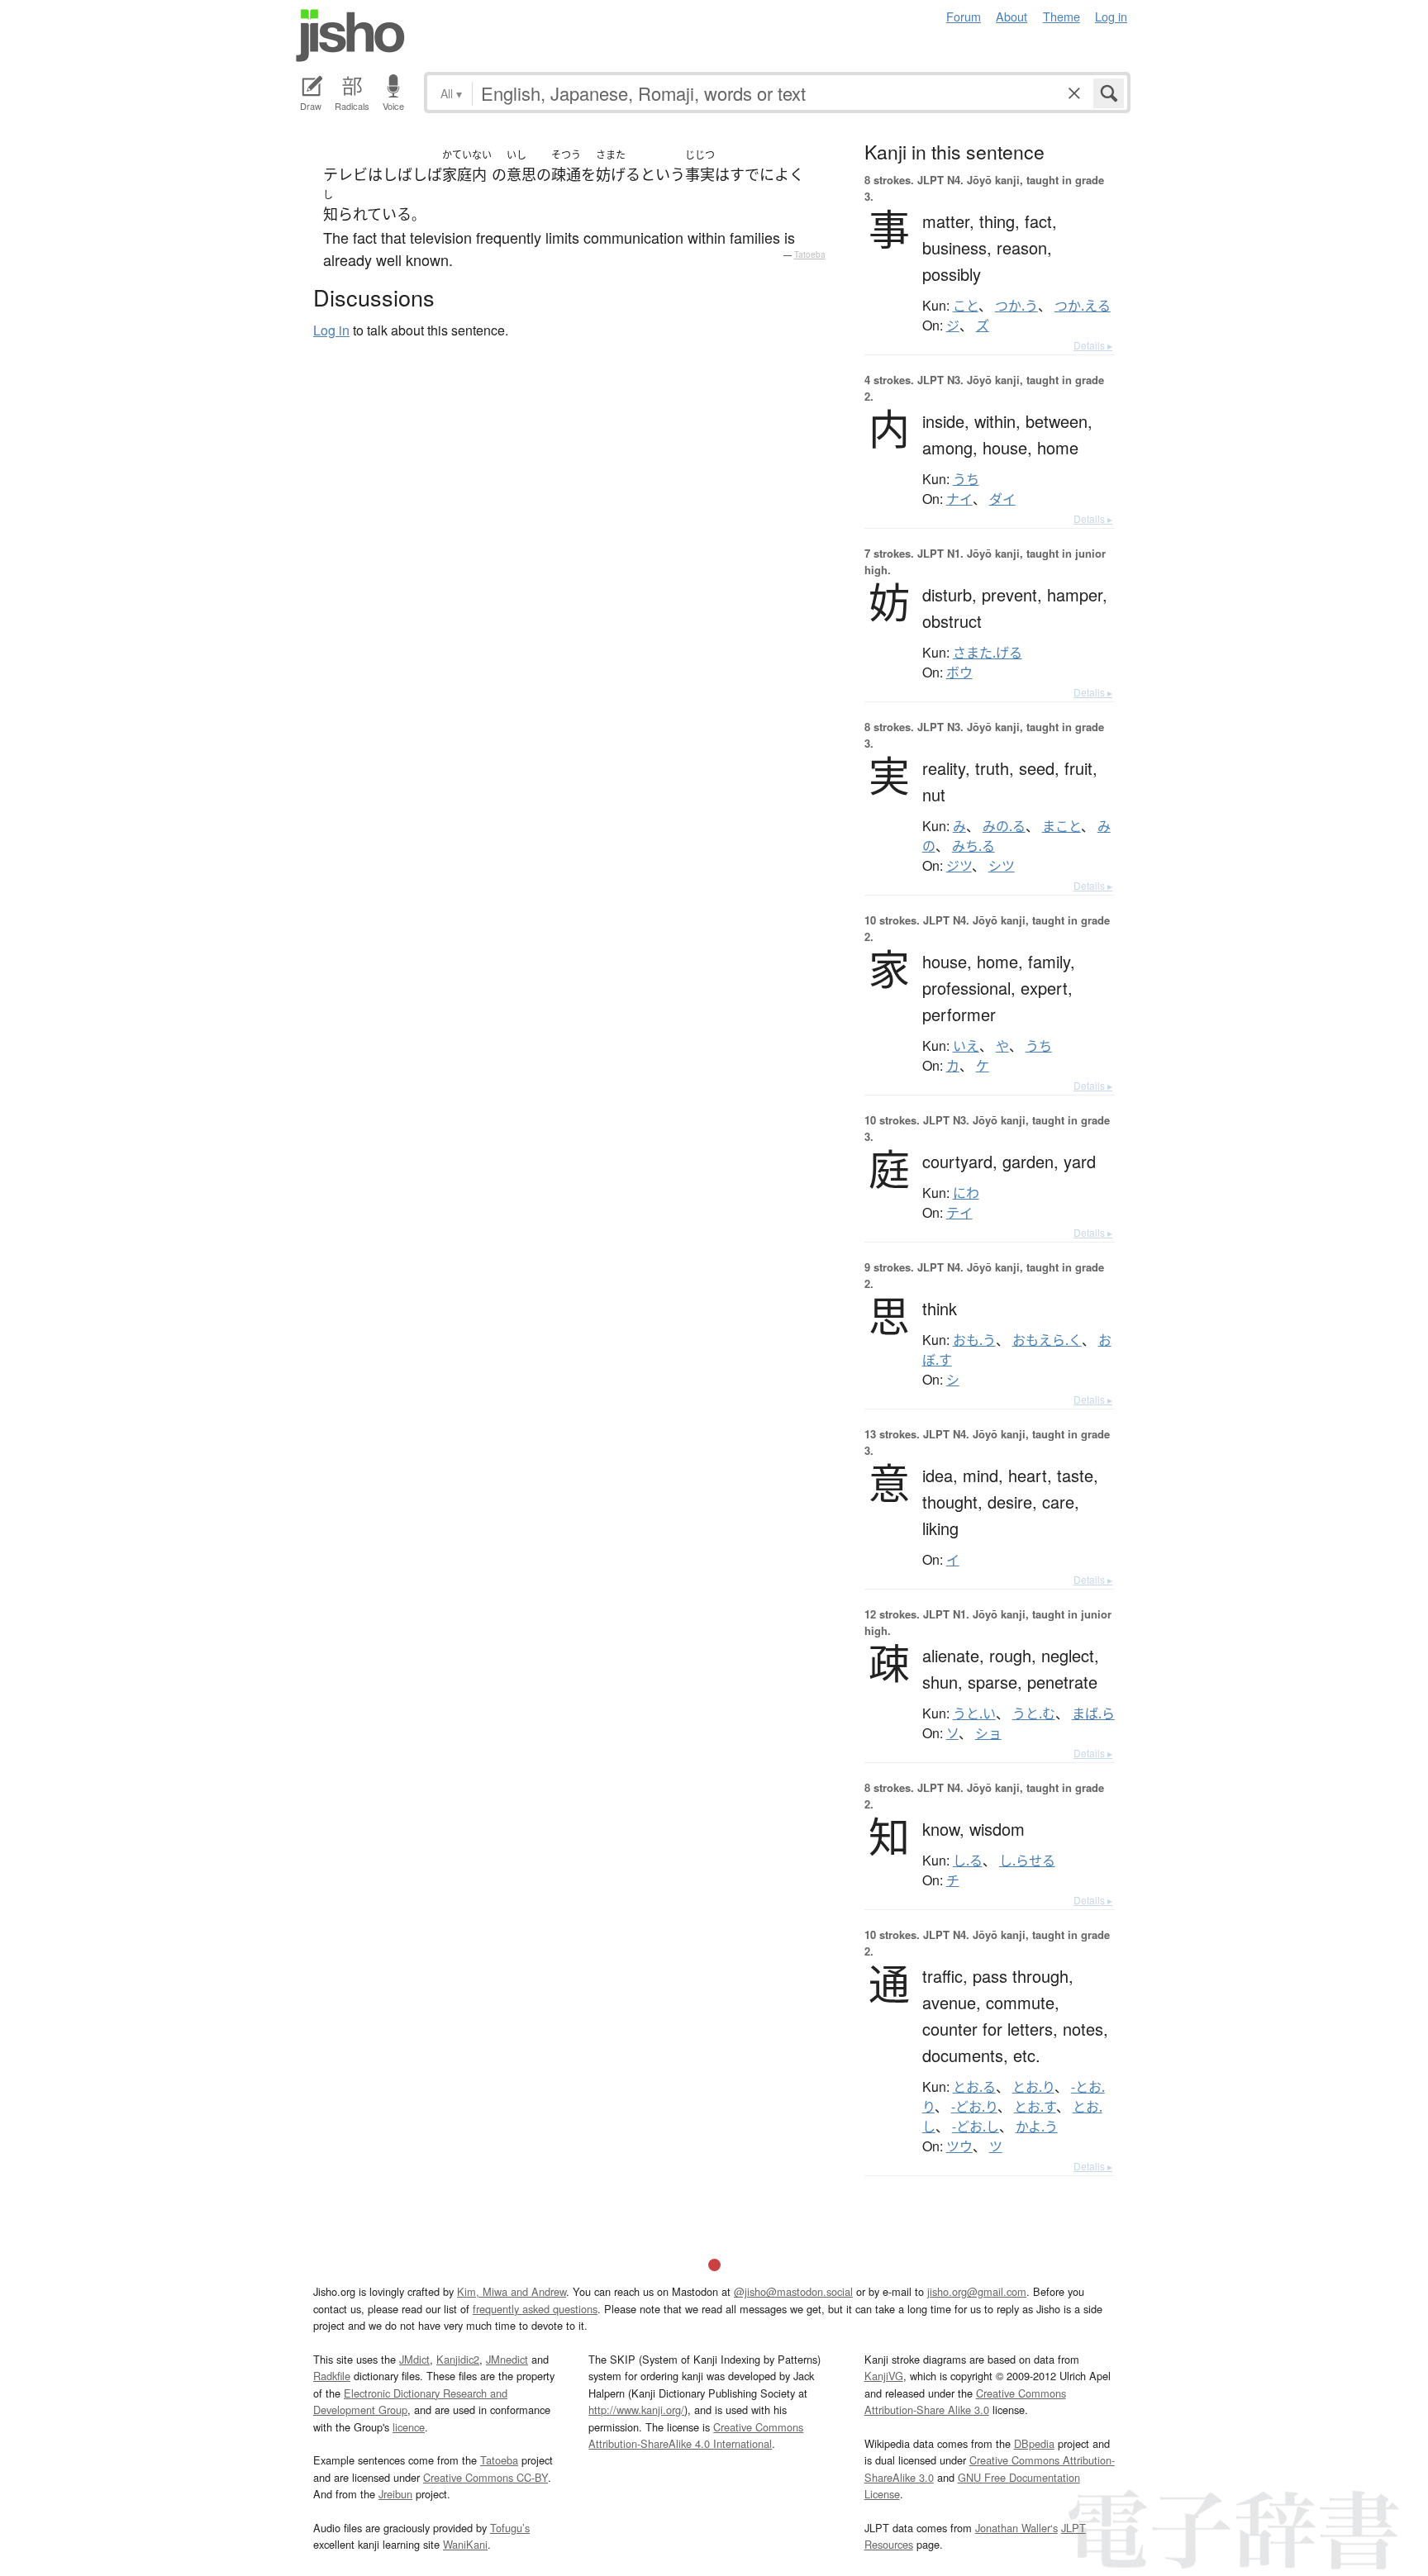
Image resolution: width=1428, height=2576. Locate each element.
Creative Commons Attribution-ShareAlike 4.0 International (696, 2435)
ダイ (1002, 499)
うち (966, 479)
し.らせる (1027, 1861)
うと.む (1034, 1713)
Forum (964, 16)
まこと (1061, 826)
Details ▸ (1093, 345)
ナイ (959, 499)
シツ (1002, 866)
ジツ (959, 866)
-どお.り (974, 2107)
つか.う (1016, 306)
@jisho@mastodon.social (793, 2291)
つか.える (1083, 306)
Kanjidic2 (458, 2359)
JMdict (414, 2359)
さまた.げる (988, 653)
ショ (988, 1733)
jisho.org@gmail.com (977, 2291)
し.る (968, 1861)
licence (409, 2427)
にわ (966, 1193)
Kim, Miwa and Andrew (512, 2291)
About (1011, 16)
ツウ (959, 2146)
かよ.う (1037, 2127)
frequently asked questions (535, 2309)
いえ (966, 1046)
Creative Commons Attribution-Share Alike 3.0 (965, 2401)
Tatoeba (810, 254)
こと (966, 306)
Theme (1061, 16)
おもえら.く (1047, 1340)
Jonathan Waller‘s (1016, 2528)
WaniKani (465, 2544)
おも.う (974, 1340)
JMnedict (507, 2359)
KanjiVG (884, 2376)
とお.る (974, 2087)
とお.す (1035, 2107)
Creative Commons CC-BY (486, 2477)
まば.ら (1093, 1713)
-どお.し (976, 2127)
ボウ (959, 673)
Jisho (350, 36)
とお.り (1033, 2087)
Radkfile (332, 2376)
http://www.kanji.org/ (636, 2410)
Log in (1111, 16)
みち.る (973, 846)
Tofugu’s (510, 2528)
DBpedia (1034, 2443)
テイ (959, 1213)
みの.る (1004, 826)
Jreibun (395, 2494)
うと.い (974, 1713)
